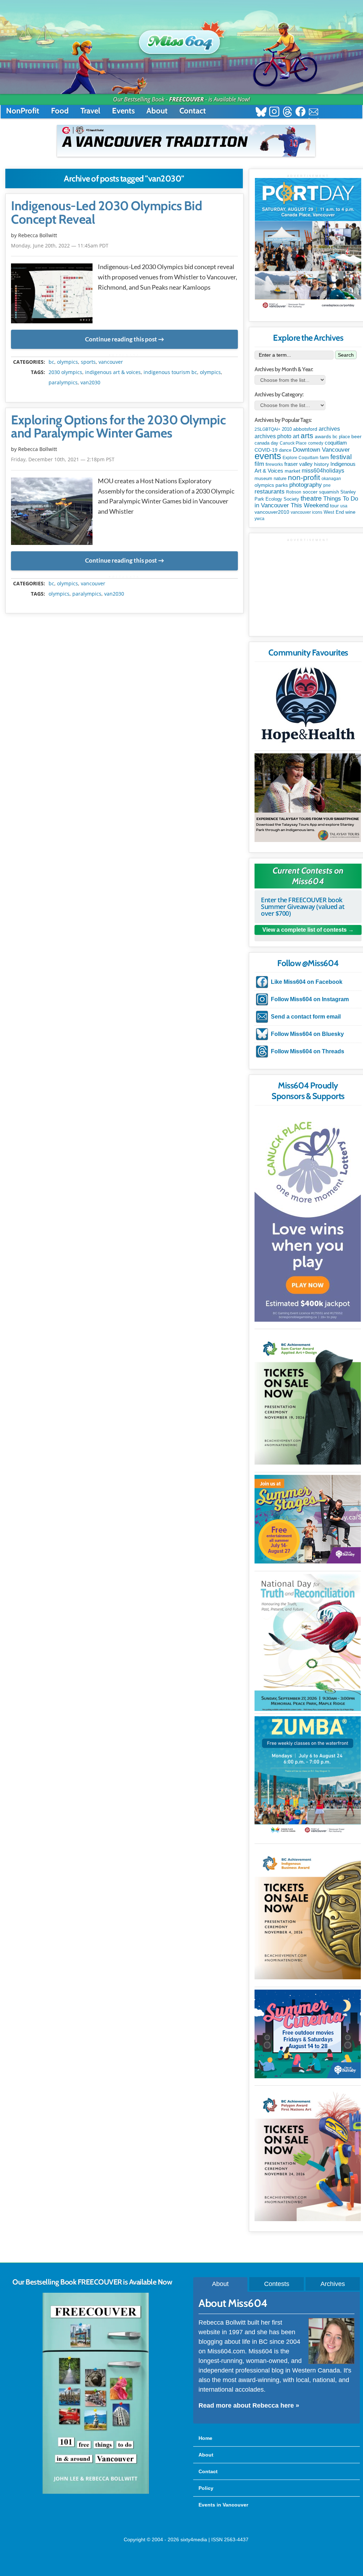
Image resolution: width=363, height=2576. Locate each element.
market (292, 471)
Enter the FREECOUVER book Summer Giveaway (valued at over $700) (303, 907)
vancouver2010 (272, 512)
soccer (310, 492)
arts (307, 436)
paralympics (63, 383)
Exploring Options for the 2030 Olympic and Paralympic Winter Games (118, 427)
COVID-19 (266, 450)
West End (334, 512)
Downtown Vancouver (321, 450)
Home (205, 2438)
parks (282, 485)
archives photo (273, 436)
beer (356, 436)
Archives (333, 2284)
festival (341, 457)
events (268, 456)
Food (60, 111)
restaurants (270, 491)
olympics (68, 362)
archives (329, 429)
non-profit (304, 477)
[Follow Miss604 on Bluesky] (261, 113)
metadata (126, 356)
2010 (287, 429)
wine (350, 512)
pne (327, 485)
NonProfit (23, 111)
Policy (206, 2488)
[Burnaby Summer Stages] (308, 1519)
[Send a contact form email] (314, 113)
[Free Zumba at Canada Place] (308, 1776)
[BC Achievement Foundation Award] (308, 1398)
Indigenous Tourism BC (170, 372)
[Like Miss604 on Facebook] (300, 113)
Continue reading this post (121, 339)
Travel (90, 111)
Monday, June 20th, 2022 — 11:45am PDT (60, 246)
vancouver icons (306, 512)
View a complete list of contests (305, 930)
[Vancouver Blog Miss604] (181, 39)
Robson (294, 492)
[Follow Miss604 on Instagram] (274, 113)
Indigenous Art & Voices (113, 372)
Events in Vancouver (223, 2505)
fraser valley (298, 464)
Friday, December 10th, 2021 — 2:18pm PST (63, 459)
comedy (316, 443)
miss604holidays (323, 470)
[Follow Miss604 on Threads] (287, 113)
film (259, 464)
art (296, 436)
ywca (259, 519)
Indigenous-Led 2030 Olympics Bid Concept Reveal (107, 213)
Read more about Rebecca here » (249, 2405)
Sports (88, 362)
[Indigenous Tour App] (308, 798)
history (322, 464)
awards (323, 436)
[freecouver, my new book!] (96, 2492)
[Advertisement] (308, 586)
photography (306, 485)
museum (263, 478)
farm (324, 458)
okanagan (331, 479)
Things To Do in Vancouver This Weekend (306, 502)
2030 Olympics (65, 372)
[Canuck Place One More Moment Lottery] (308, 1215)
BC (51, 362)
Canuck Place (293, 443)
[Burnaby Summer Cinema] (308, 2034)
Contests (277, 2284)
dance (285, 450)
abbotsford (305, 429)
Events (123, 111)
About (157, 111)
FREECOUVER (186, 99)
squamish (329, 492)
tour (334, 506)
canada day (266, 443)
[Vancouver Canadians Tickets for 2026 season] (186, 141)
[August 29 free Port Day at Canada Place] (308, 244)
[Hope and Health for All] (308, 707)
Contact (193, 111)
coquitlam (336, 443)
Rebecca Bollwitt (38, 235)
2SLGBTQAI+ (267, 429)
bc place (341, 437)
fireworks (274, 464)
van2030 (90, 383)
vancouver (111, 362)
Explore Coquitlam (300, 458)
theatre (311, 498)
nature (280, 478)
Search (346, 355)
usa (344, 506)
